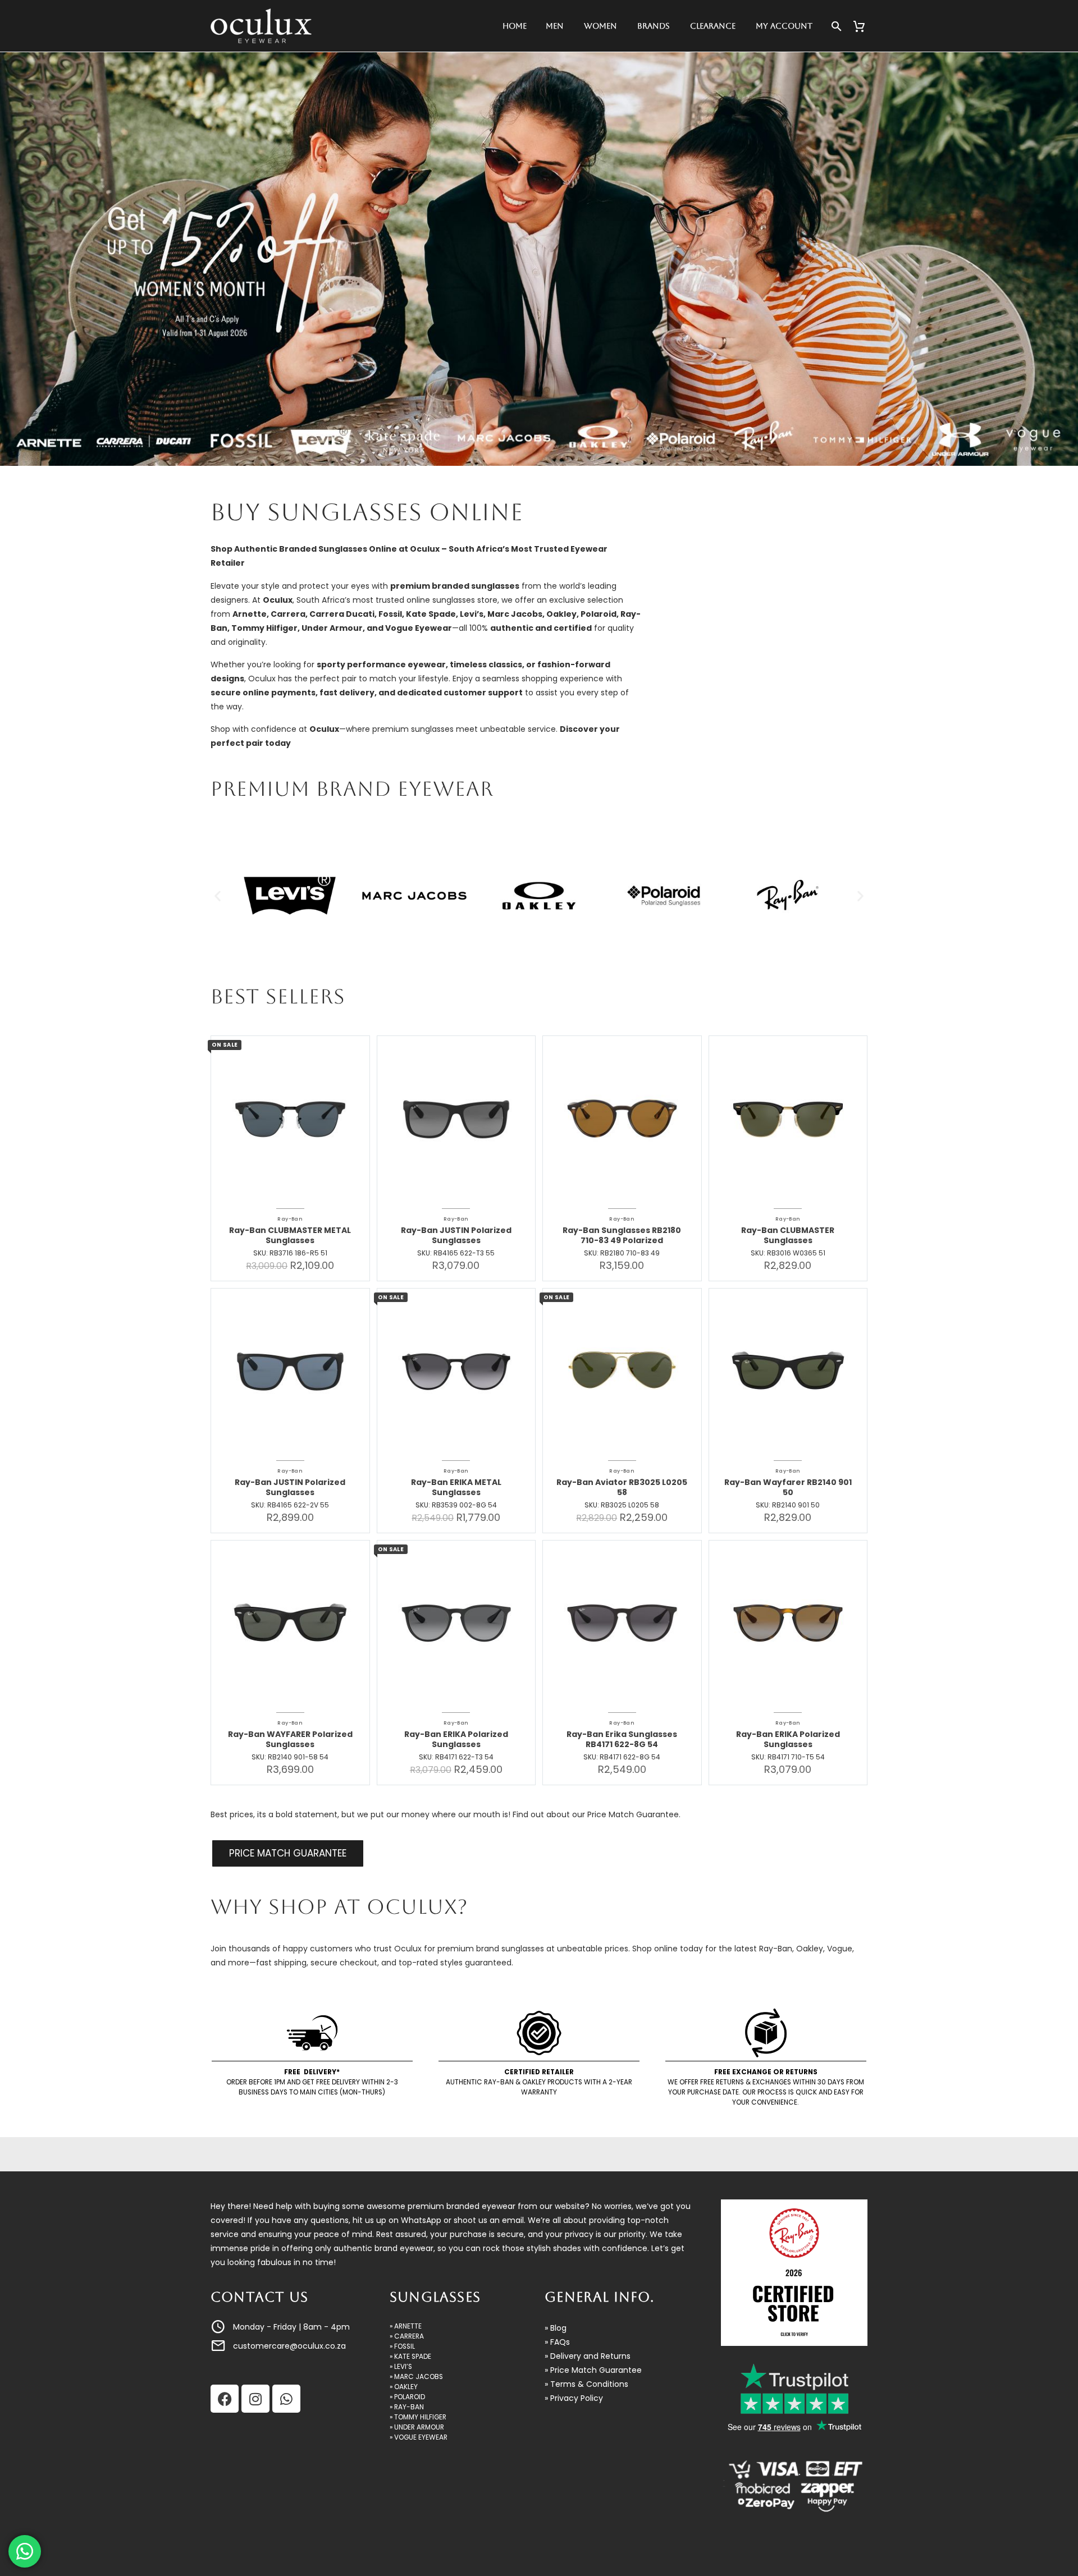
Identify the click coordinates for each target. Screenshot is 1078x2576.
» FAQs (557, 2342)
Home (515, 26)
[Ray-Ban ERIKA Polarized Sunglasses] (456, 1620)
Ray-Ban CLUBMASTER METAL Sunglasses (290, 1235)
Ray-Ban (290, 1219)
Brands (654, 26)
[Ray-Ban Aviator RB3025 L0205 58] (622, 1368)
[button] (218, 896)
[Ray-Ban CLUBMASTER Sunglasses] (788, 1115)
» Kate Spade (410, 2357)
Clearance (713, 26)
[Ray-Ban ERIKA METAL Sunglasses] (456, 1368)
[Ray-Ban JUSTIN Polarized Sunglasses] (456, 1115)
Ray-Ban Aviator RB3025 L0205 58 (622, 1487)
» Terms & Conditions (586, 2384)
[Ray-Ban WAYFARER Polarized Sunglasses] (290, 1620)
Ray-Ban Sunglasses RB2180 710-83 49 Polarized (622, 1235)
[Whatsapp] (286, 2399)
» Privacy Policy (574, 2398)
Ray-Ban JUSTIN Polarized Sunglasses (456, 1235)
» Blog (556, 2328)
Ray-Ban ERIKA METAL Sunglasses (456, 1487)
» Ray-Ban (407, 2407)
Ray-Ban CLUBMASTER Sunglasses (788, 1235)
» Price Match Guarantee (593, 2370)
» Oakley (404, 2387)
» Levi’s (401, 2367)
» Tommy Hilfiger (418, 2417)
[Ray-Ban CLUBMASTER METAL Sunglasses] (290, 1115)
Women (600, 26)
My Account (784, 26)
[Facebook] (225, 2399)
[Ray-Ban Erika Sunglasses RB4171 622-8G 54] (622, 1620)
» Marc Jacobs (416, 2377)
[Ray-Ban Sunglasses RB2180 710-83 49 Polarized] (622, 1115)
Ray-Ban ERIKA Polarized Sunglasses (456, 1739)
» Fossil (402, 2346)
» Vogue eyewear (419, 2437)
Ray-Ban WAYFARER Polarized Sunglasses (290, 1739)
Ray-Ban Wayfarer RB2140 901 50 (788, 1487)
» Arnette (406, 2326)
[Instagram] (255, 2399)
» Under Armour (417, 2427)
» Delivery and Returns (588, 2356)
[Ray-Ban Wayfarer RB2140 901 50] (788, 1368)
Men (555, 26)
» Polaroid (407, 2397)
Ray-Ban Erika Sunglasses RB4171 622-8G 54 (622, 1739)
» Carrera (407, 2336)
